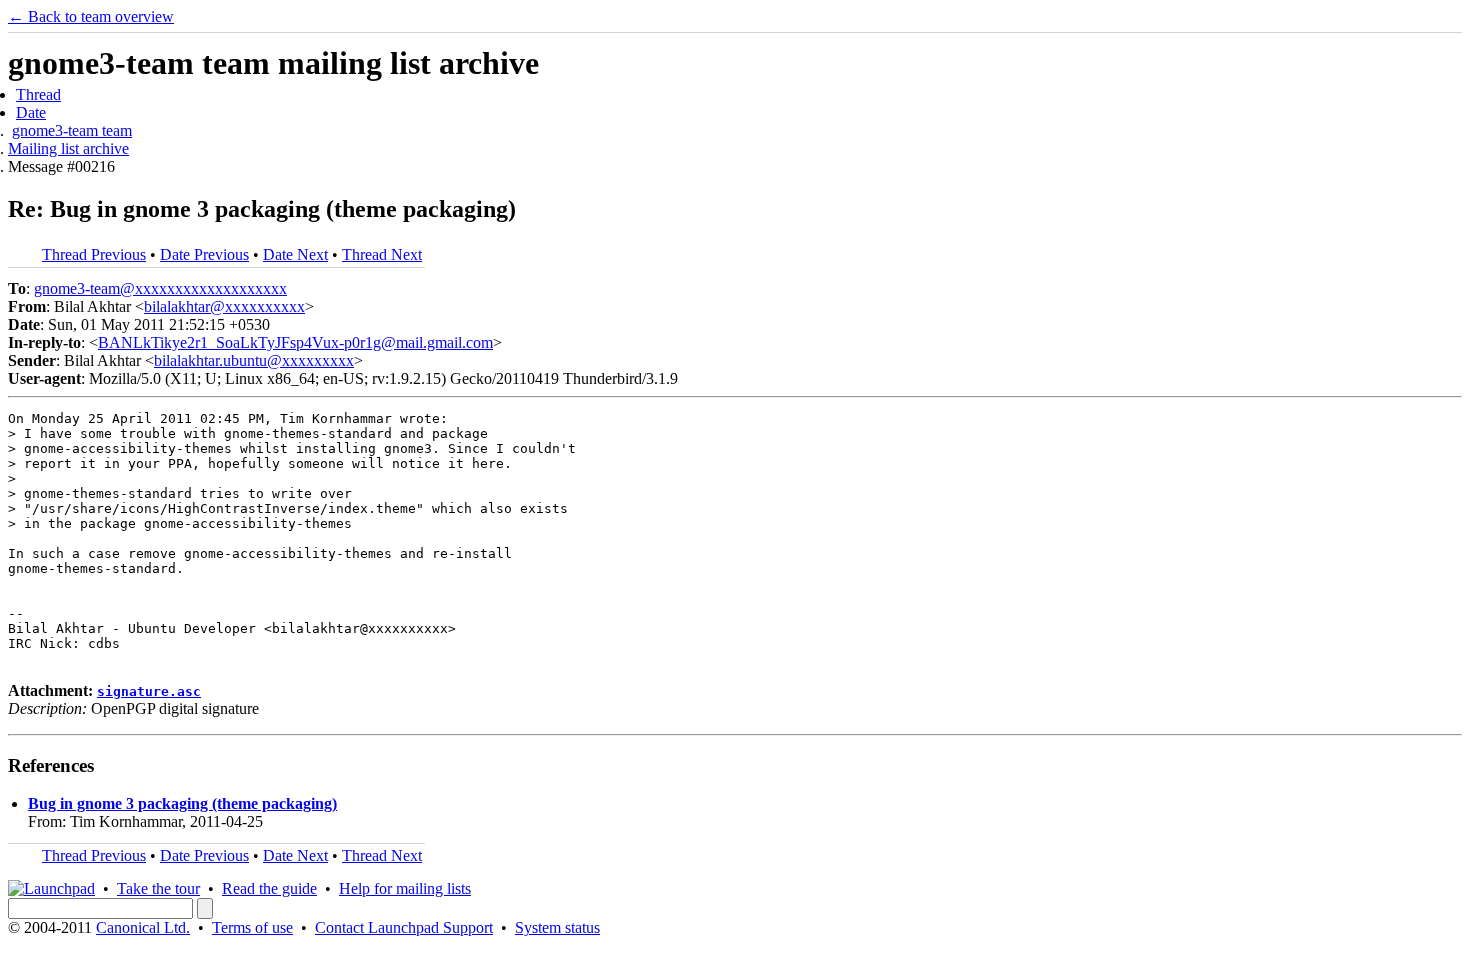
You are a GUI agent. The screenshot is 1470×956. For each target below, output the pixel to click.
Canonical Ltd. (143, 927)
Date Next (295, 254)
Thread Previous (94, 254)
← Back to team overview (91, 16)
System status (557, 927)
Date (31, 112)
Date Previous (204, 254)
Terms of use (252, 927)
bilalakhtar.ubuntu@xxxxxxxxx (254, 360)
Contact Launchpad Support (404, 927)
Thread (38, 94)
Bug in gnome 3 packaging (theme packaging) (182, 803)
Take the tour (158, 888)
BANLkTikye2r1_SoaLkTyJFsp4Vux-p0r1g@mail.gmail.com (295, 342)
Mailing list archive (68, 148)
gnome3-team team (72, 130)
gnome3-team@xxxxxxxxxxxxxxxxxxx (160, 288)
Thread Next (382, 254)
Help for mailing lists (405, 888)
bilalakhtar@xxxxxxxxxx (224, 306)
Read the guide (269, 888)
